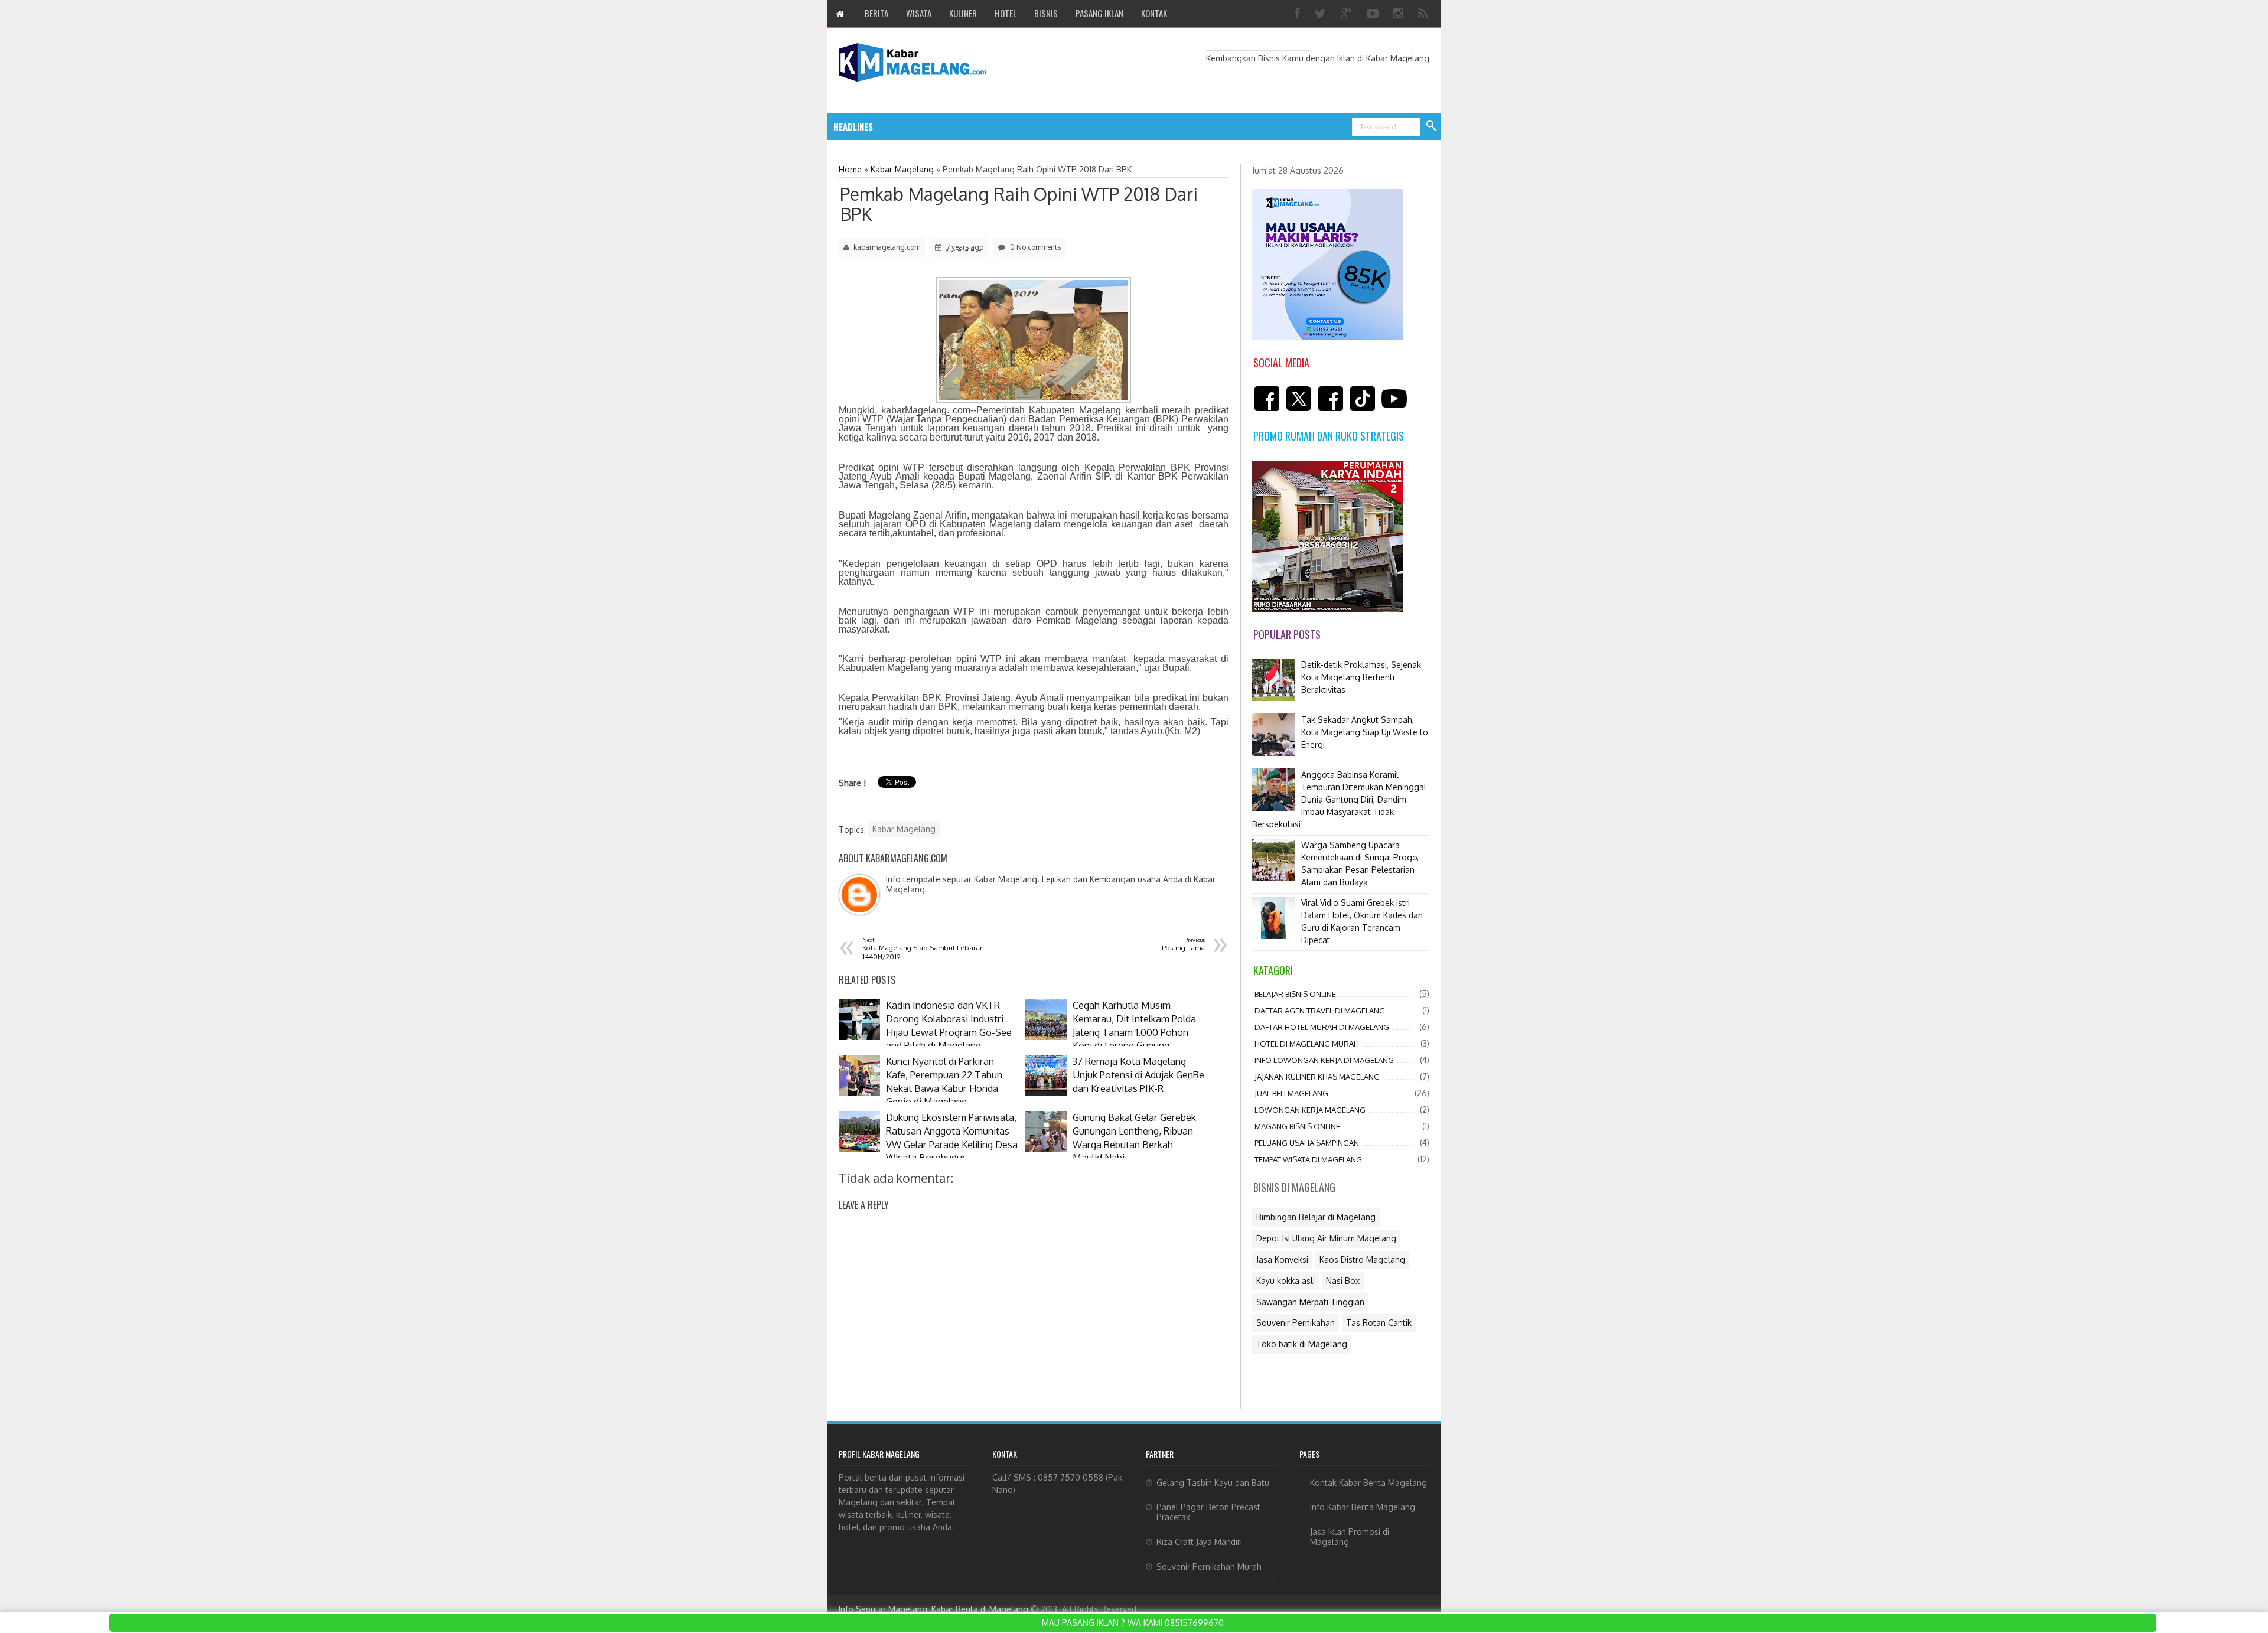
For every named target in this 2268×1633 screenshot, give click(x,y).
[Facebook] (1299, 13)
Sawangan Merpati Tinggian (1310, 1302)
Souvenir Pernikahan (1296, 1323)
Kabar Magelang (904, 829)
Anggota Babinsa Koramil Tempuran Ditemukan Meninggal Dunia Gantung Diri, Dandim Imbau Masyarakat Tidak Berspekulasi (1339, 799)
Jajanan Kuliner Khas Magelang (1317, 1077)
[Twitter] (1322, 13)
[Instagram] (1400, 13)
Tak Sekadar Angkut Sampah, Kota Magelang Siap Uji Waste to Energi (1365, 732)
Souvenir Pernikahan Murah (1209, 1567)
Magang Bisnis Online (1297, 1126)
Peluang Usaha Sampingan (1307, 1143)
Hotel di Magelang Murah (1307, 1044)
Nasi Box (1343, 1281)
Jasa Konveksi (1282, 1259)
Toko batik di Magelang (1302, 1344)
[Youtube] (1374, 13)
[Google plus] (1348, 13)
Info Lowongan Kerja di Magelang (1324, 1060)
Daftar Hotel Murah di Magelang (1322, 1027)
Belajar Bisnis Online (1295, 994)
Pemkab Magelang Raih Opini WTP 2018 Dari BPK (1019, 204)
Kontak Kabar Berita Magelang (1368, 1483)
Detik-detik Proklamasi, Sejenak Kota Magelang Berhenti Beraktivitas (1361, 677)
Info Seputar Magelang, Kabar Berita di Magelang (933, 1609)
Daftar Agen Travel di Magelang (1320, 1011)
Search (1432, 126)
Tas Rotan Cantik (1379, 1323)
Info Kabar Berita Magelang (1363, 1507)
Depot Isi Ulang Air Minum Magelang (1326, 1238)
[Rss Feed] (1424, 13)
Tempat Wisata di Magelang (1308, 1159)
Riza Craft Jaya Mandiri (1199, 1542)
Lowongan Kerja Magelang (1310, 1110)
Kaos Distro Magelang (1362, 1259)
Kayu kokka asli (1285, 1281)
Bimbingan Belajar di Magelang (1316, 1217)
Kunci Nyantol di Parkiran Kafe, (983, 127)
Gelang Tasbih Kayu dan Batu (1213, 1483)
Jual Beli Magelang (1291, 1093)
